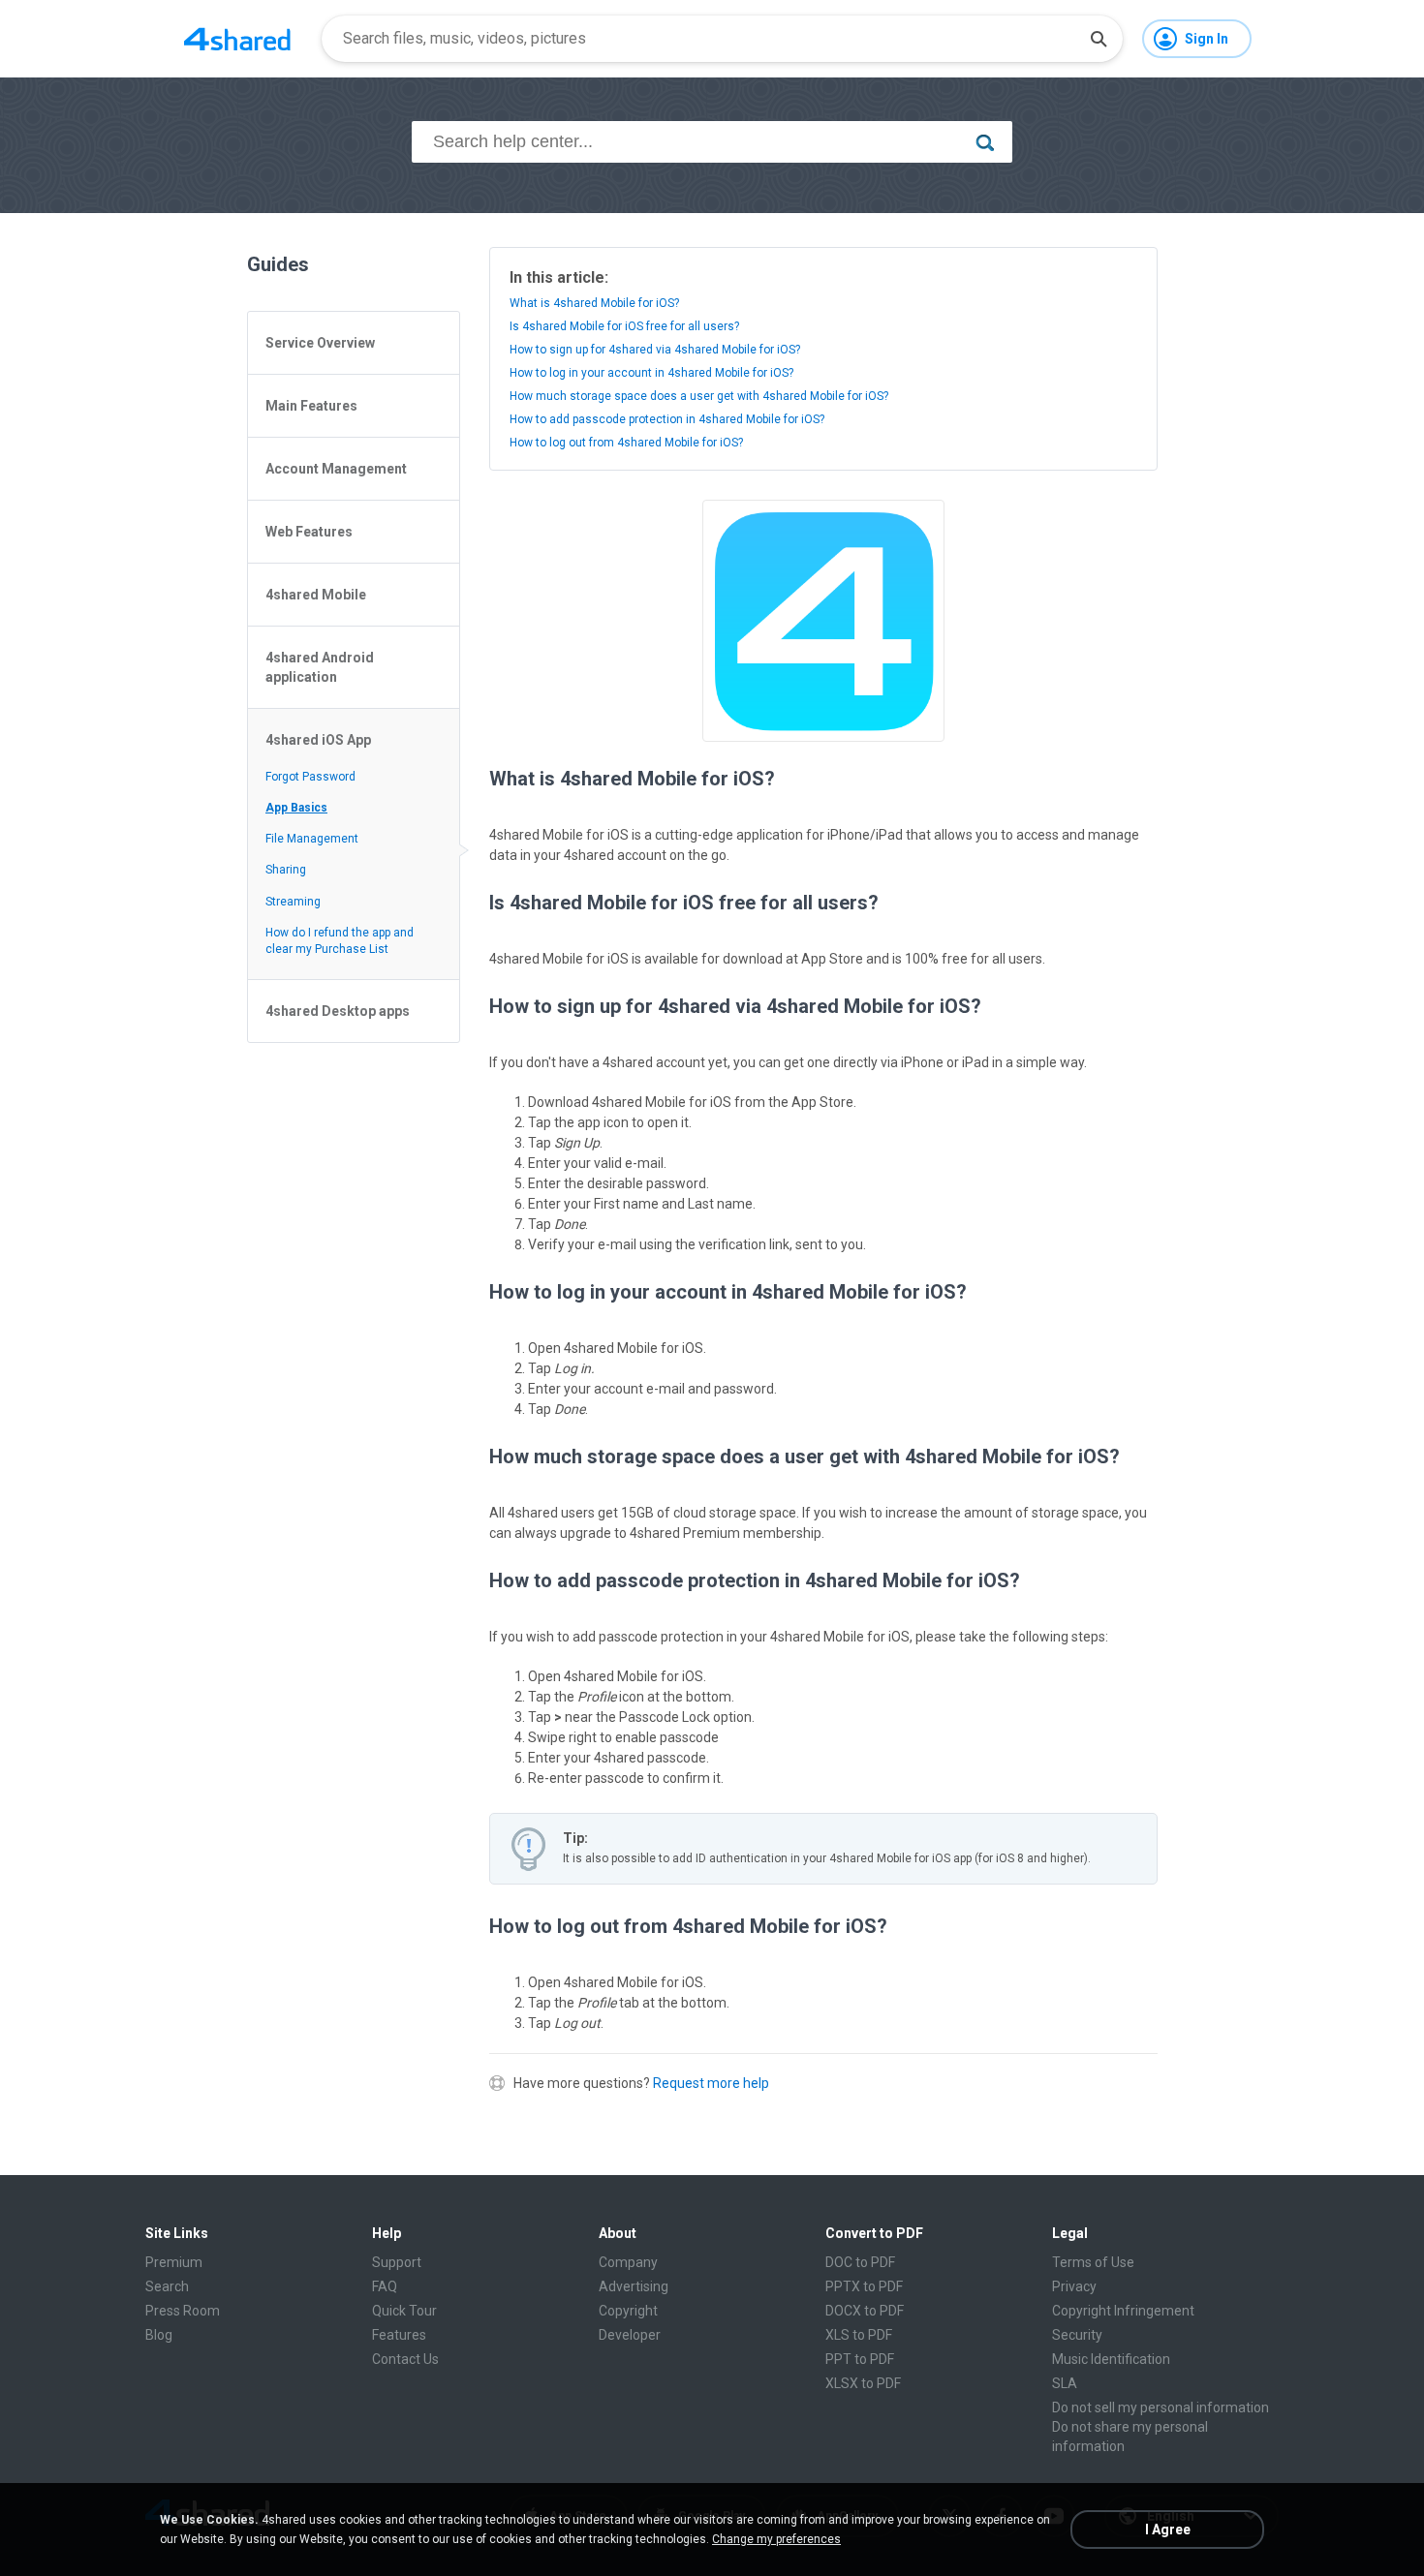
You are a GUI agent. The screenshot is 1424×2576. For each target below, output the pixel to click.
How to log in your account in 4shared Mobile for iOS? (651, 373)
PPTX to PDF (864, 2286)
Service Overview (320, 343)
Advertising (634, 2286)
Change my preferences (776, 2539)
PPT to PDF (860, 2359)
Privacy (1074, 2286)
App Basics (296, 808)
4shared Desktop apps (338, 1011)
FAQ (385, 2286)
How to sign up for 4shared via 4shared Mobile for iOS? (655, 350)
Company (628, 2262)
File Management (312, 839)
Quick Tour (404, 2311)
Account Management (336, 469)
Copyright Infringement (1123, 2311)
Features (399, 2335)
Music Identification (1111, 2359)
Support (397, 2262)
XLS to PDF (859, 2335)
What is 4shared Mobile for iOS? (594, 303)
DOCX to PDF (865, 2311)
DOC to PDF (860, 2262)
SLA (1065, 2383)
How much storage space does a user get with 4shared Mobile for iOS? (699, 396)
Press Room (183, 2311)
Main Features (311, 406)
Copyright (628, 2311)
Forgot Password (310, 777)
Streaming (293, 902)
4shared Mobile (316, 595)
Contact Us (405, 2359)
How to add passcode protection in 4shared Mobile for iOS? (667, 419)
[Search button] (1099, 39)
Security (1077, 2335)
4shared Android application (320, 667)
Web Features (309, 532)
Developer (630, 2335)
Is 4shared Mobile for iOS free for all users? (624, 326)
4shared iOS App (318, 740)
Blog (159, 2335)
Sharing (286, 870)
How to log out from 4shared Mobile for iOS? (626, 443)
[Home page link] (237, 39)
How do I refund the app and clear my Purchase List (340, 941)
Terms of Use (1093, 2262)
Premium (174, 2262)
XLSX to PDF (863, 2383)
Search (167, 2286)
